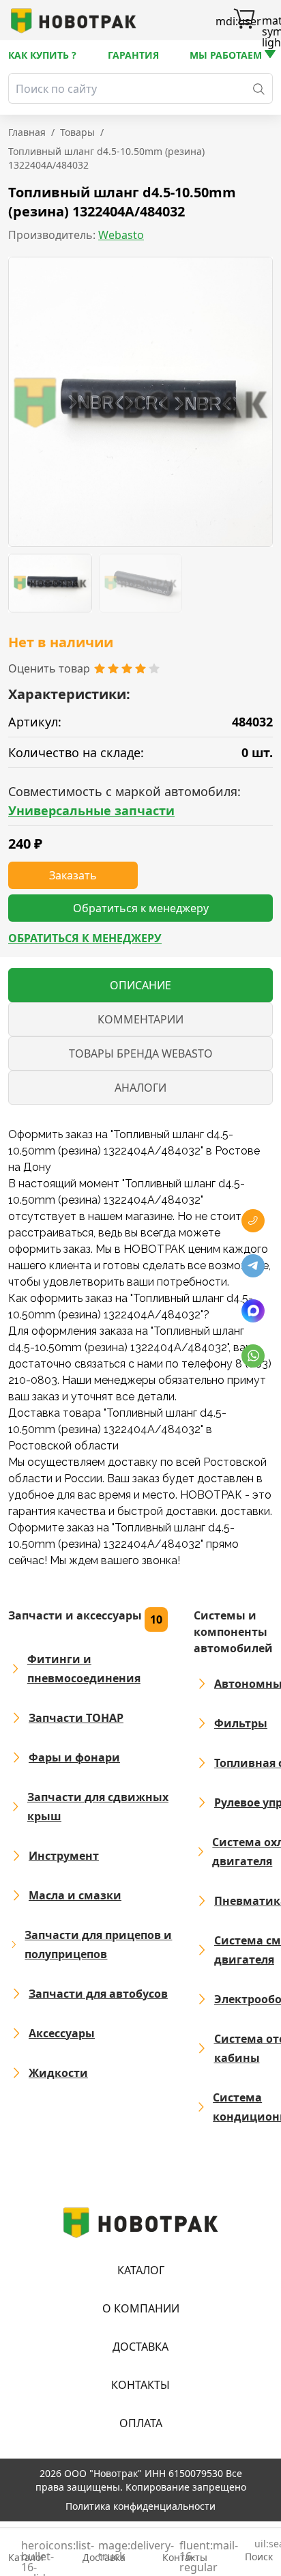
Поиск (259, 2551)
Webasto (121, 235)
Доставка (140, 2347)
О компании (141, 2308)
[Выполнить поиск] (259, 88)
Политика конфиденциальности (140, 2506)
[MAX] (253, 1311)
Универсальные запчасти (91, 810)
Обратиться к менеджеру (85, 938)
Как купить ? (42, 55)
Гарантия (133, 55)
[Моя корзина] (244, 20)
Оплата (141, 2423)
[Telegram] (253, 1266)
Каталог (141, 2270)
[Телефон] (253, 1221)
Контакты (140, 2385)
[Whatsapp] (253, 1356)
